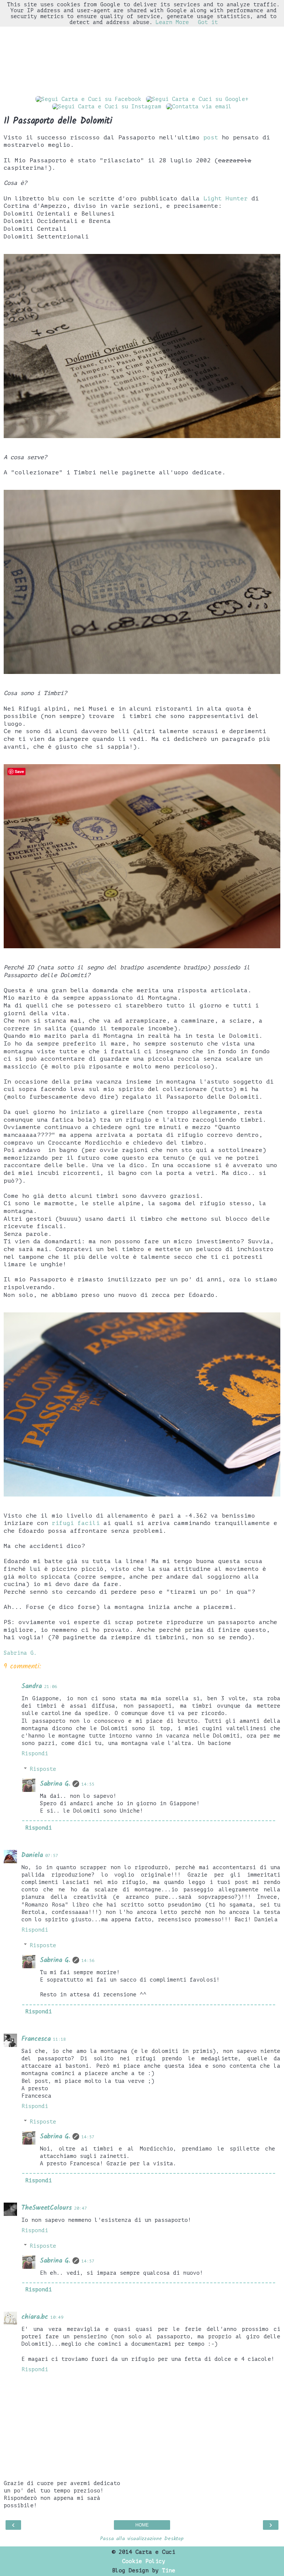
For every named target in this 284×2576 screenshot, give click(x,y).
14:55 (88, 1784)
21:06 (50, 1687)
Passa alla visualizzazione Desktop (142, 2539)
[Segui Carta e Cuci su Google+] (197, 99)
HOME (142, 2525)
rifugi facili (76, 1523)
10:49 (57, 2317)
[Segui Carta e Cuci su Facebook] (88, 99)
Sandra (32, 1686)
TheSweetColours (47, 2208)
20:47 (80, 2208)
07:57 (52, 1856)
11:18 (59, 2039)
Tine (169, 2570)
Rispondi (35, 1753)
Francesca (36, 2039)
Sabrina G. (55, 1784)
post (211, 138)
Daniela (32, 1855)
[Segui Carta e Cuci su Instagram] (107, 106)
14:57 (88, 2137)
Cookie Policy (144, 2561)
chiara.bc (35, 2317)
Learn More (172, 22)
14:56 (88, 1961)
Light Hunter (226, 199)
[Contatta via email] (199, 106)
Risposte (43, 1769)
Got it (208, 22)
